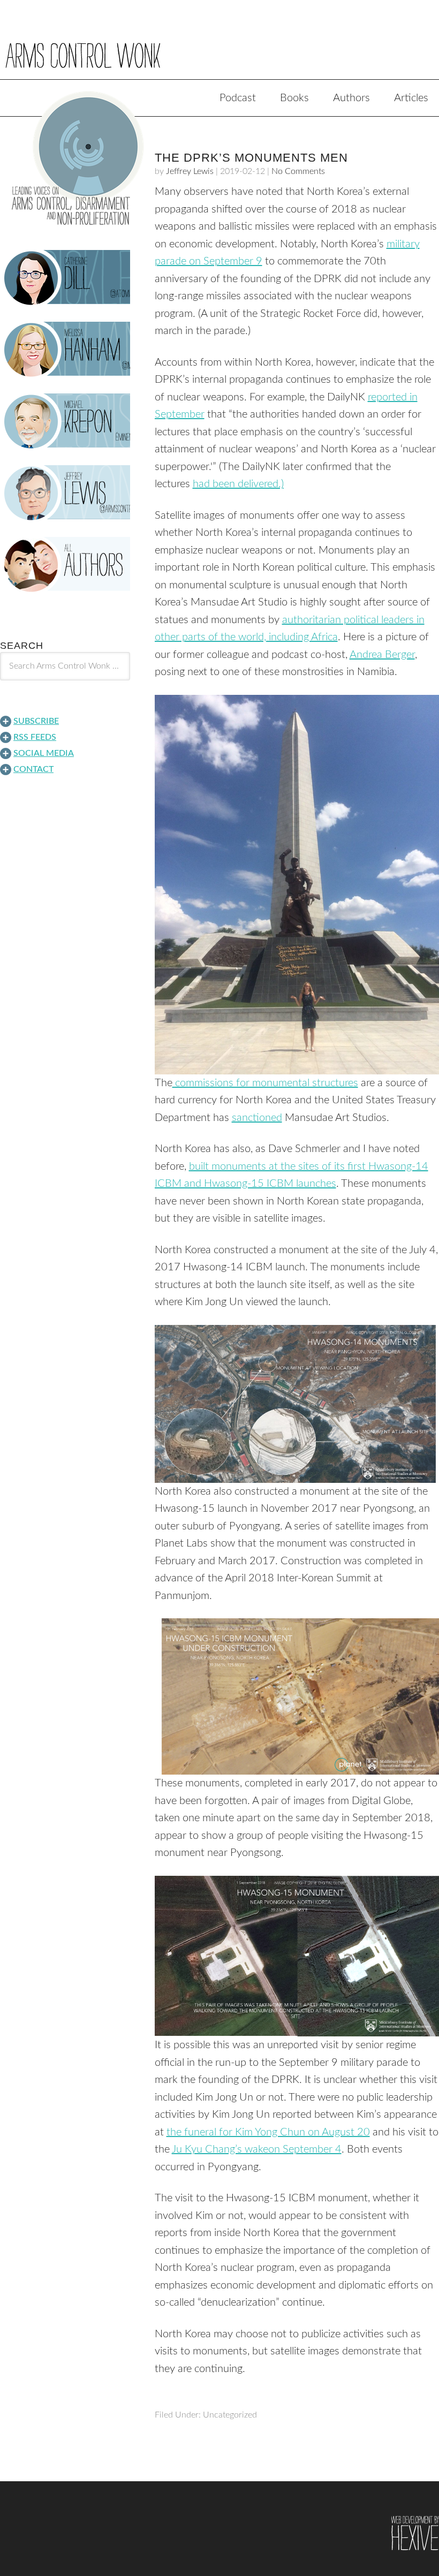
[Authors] (65, 565)
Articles (411, 98)
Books (294, 98)
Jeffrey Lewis (190, 171)
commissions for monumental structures (265, 1083)
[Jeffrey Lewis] (65, 493)
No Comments (298, 171)
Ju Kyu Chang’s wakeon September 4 (257, 2149)
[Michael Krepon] (65, 421)
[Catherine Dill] (65, 278)
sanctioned (257, 1118)
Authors (351, 98)
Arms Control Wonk (219, 47)
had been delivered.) (238, 484)
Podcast (238, 98)
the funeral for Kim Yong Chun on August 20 (268, 2132)
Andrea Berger (382, 655)
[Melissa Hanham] (65, 350)
